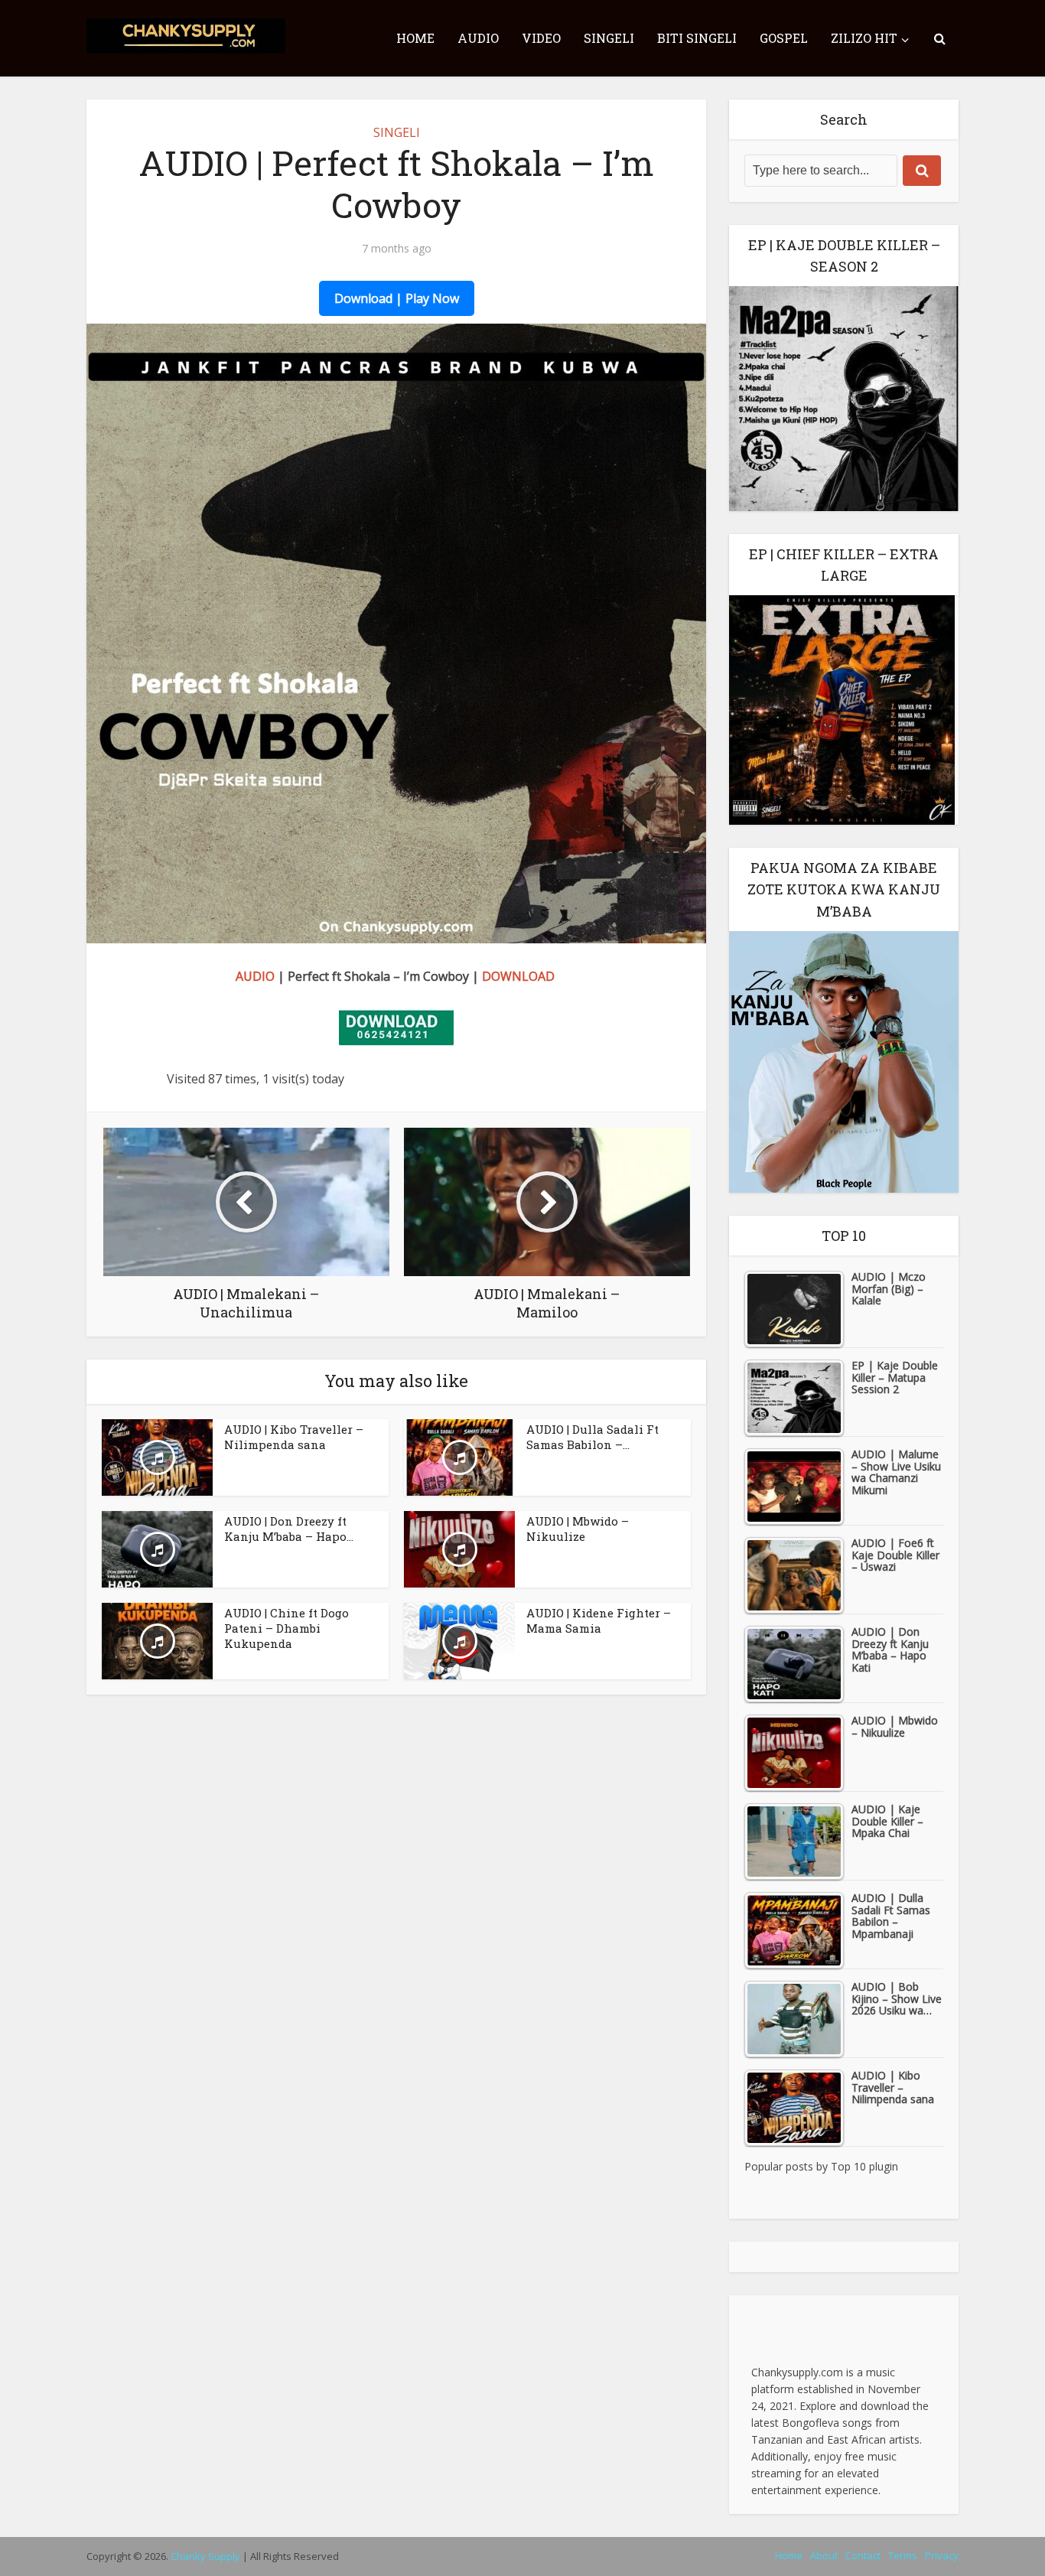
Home (789, 2555)
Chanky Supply (205, 2556)
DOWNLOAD (518, 976)
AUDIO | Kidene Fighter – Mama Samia (599, 1620)
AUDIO (478, 38)
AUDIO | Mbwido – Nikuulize (578, 1529)
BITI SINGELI (697, 38)
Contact (863, 2555)
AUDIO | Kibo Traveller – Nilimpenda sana (294, 1437)
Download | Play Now (397, 298)
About (824, 2555)
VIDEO (541, 38)
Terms (903, 2555)
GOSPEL (784, 38)
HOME (415, 38)
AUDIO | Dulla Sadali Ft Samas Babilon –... (592, 1437)
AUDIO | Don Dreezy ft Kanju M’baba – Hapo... (289, 1529)
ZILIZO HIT (864, 38)
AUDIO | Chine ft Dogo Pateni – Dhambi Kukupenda (286, 1628)
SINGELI (609, 38)
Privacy (942, 2555)
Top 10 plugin (864, 2166)
